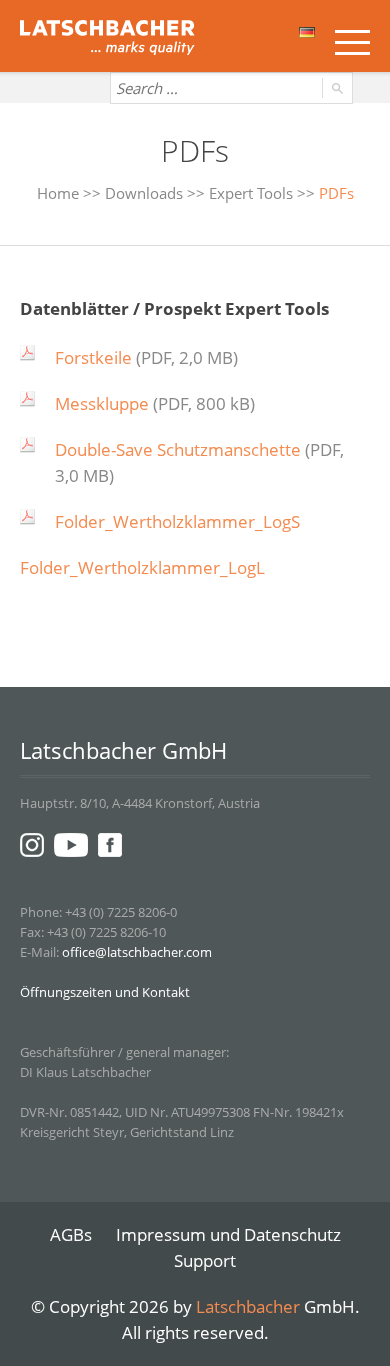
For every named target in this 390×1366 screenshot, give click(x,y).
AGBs (71, 1234)
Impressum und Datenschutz (228, 1234)
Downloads (144, 193)
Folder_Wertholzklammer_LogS (177, 521)
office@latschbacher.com (137, 952)
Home (58, 193)
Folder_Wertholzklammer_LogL (142, 567)
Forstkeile (93, 357)
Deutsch (308, 38)
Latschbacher (248, 1306)
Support (205, 1260)
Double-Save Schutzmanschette (178, 449)
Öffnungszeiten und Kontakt (105, 992)
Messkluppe (102, 403)
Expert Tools (251, 193)
